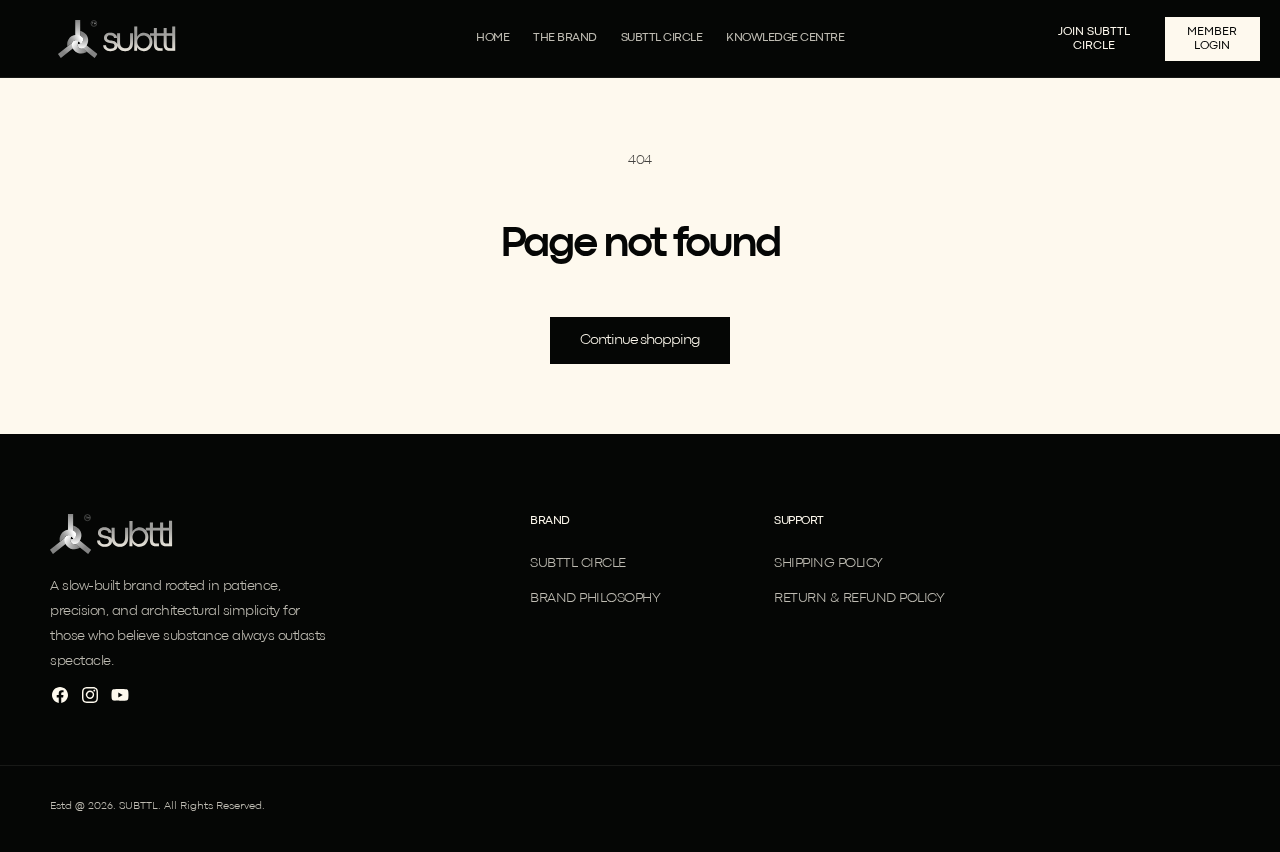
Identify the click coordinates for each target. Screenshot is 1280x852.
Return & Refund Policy (859, 598)
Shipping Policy (828, 563)
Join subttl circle (1094, 39)
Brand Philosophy (595, 598)
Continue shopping (640, 340)
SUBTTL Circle (578, 563)
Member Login (1212, 39)
